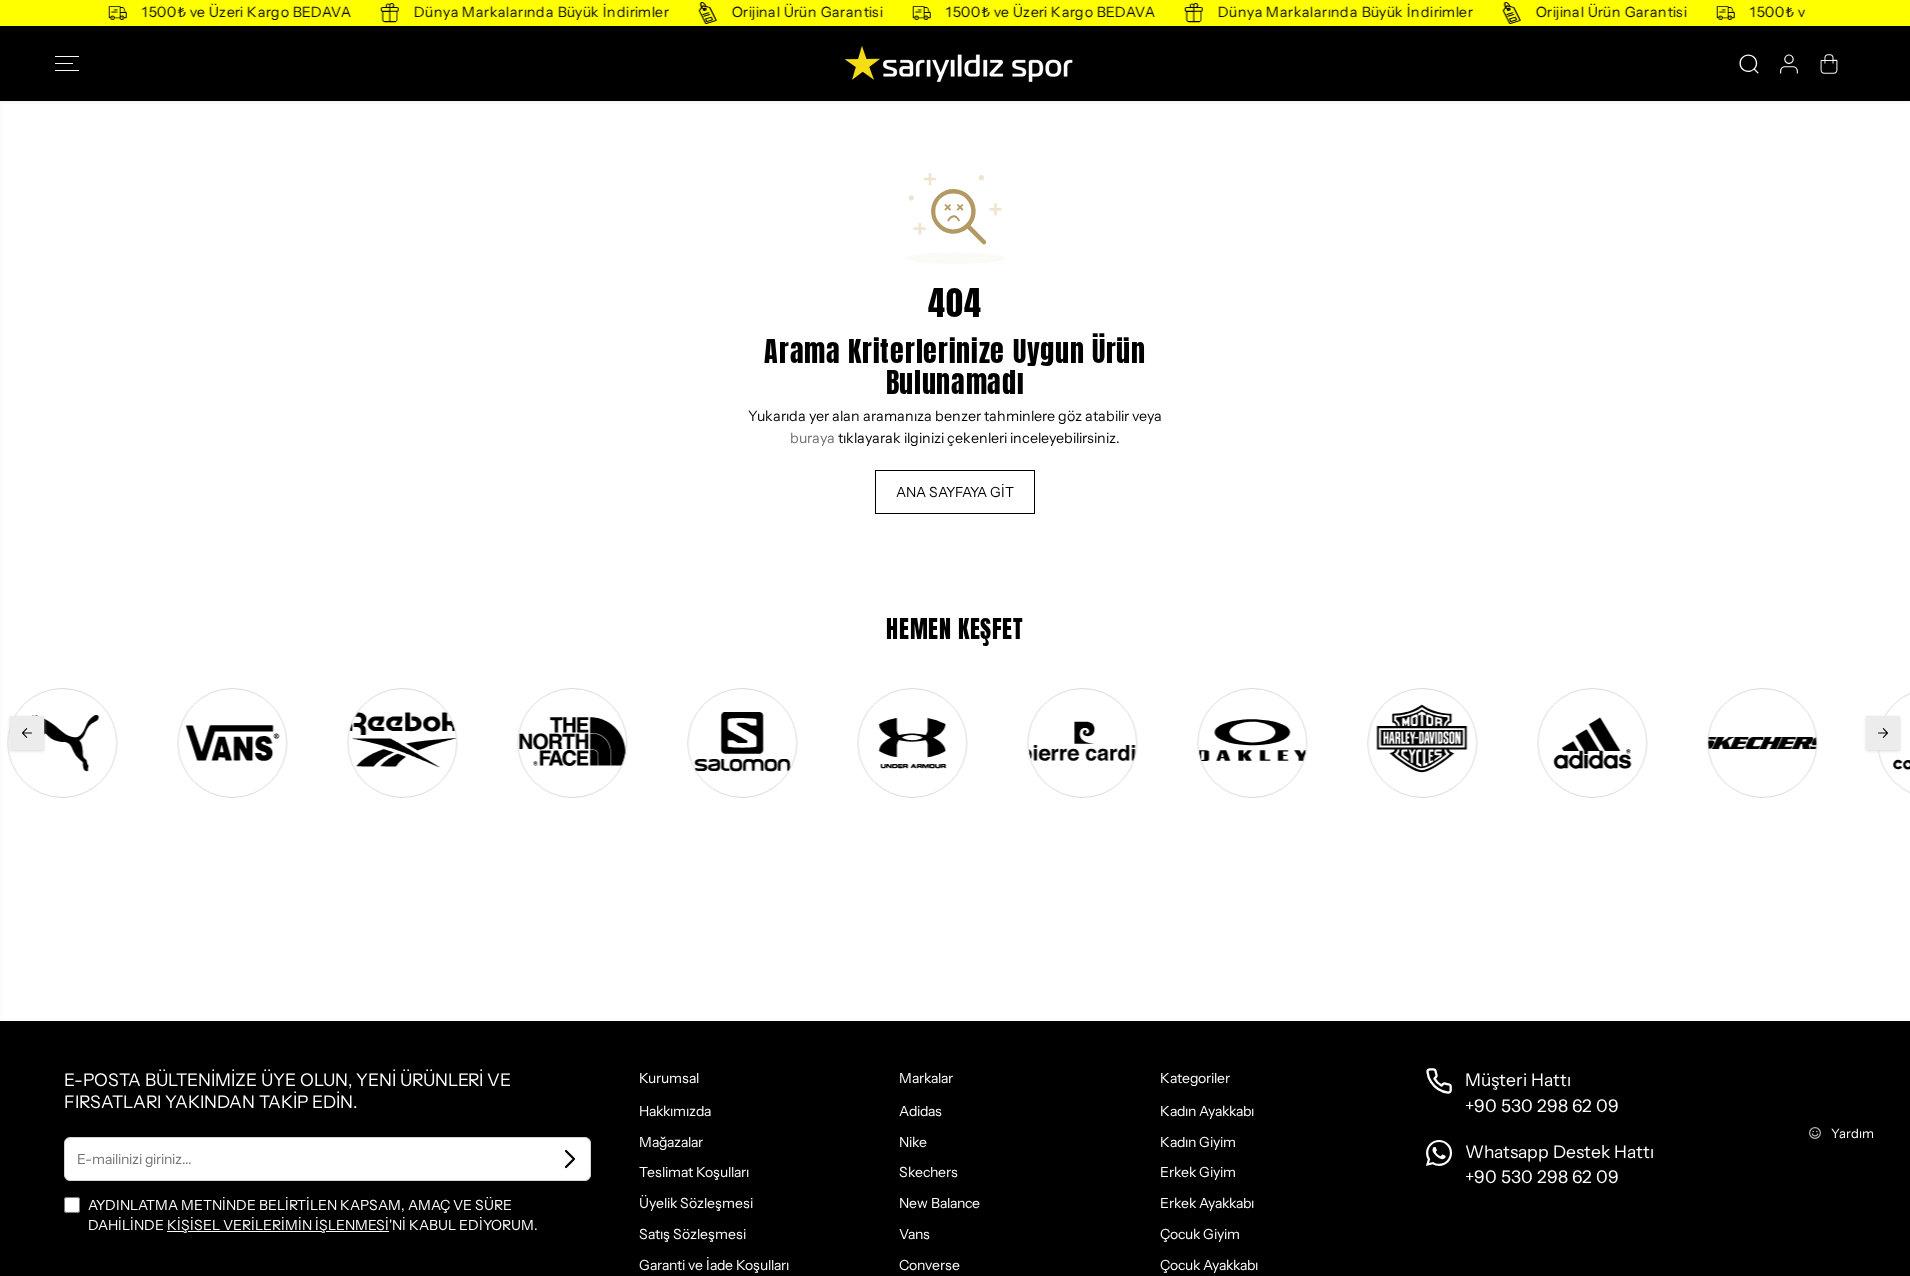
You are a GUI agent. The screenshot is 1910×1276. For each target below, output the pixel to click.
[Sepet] (1829, 64)
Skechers (928, 1172)
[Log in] (1789, 64)
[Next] (1883, 733)
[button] (73, 64)
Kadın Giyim (1198, 1142)
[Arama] (1749, 64)
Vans (914, 1234)
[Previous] (27, 733)
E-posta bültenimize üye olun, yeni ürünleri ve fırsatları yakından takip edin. (287, 1090)
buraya (812, 438)
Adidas (920, 1111)
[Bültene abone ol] (570, 1159)
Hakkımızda (675, 1111)
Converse (929, 1265)
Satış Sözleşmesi (692, 1234)
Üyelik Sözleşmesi (696, 1203)
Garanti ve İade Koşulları (714, 1265)
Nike (913, 1142)
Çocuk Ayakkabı (1209, 1265)
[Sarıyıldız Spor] (955, 63)
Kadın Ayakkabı (1207, 1111)
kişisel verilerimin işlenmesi (278, 1225)
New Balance (939, 1203)
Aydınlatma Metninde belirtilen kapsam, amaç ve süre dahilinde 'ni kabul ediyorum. (313, 1215)
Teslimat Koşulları (694, 1172)
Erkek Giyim (1198, 1172)
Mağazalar (671, 1142)
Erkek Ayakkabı (1207, 1203)
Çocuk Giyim (1200, 1234)
